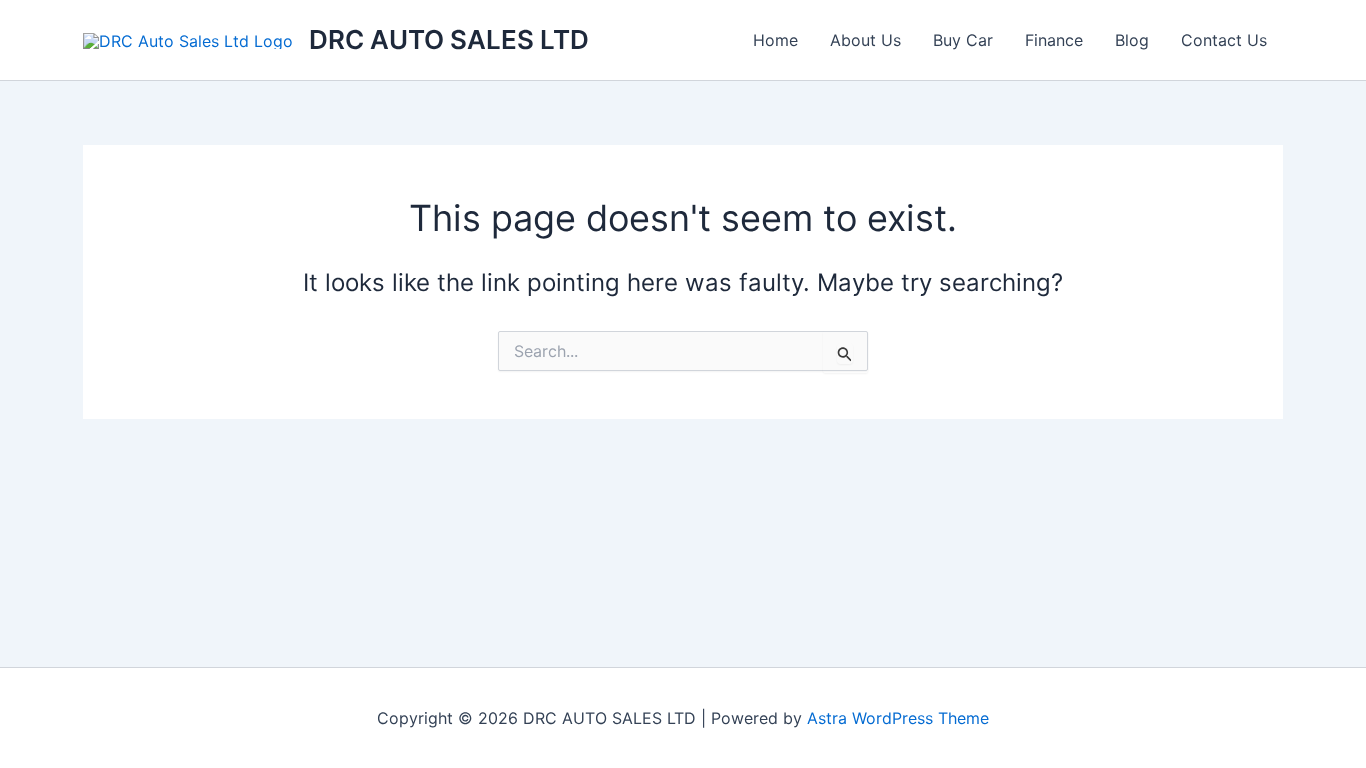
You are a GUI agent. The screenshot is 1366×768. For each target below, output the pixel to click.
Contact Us (1224, 40)
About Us (865, 40)
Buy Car (963, 40)
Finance (1054, 40)
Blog (1132, 40)
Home (775, 40)
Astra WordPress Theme (898, 718)
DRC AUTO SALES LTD (449, 39)
